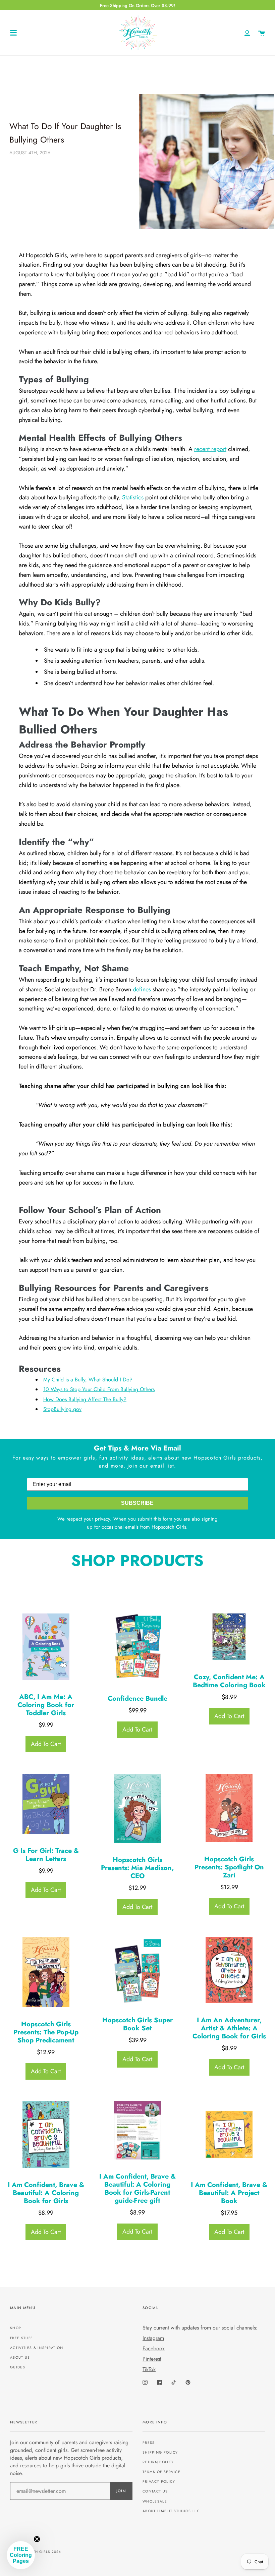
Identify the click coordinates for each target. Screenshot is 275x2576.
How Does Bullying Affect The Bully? (85, 1399)
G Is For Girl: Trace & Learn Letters (46, 1855)
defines (142, 989)
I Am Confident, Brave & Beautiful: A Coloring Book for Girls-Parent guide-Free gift (137, 2189)
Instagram (153, 2338)
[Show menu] (13, 33)
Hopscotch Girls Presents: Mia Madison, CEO (137, 1868)
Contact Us (155, 2491)
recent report (210, 449)
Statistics (133, 497)
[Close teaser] (37, 2539)
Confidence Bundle (137, 1699)
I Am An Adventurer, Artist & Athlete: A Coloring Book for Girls (229, 2028)
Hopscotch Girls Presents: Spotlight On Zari (229, 1867)
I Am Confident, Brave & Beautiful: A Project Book (229, 2193)
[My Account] (247, 33)
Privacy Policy (159, 2482)
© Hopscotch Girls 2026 (36, 2552)
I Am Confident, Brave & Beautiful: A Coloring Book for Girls (46, 2193)
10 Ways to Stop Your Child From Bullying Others (99, 1389)
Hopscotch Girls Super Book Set (137, 2024)
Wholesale (155, 2501)
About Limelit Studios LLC (171, 2511)
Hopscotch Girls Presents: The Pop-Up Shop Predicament (46, 2032)
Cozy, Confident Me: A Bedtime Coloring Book (229, 1681)
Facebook (154, 2348)
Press (149, 2443)
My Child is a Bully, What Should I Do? (88, 1380)
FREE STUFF (21, 2338)
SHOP (16, 2328)
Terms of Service (161, 2472)
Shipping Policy (160, 2452)
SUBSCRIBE (137, 1503)
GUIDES (18, 2367)
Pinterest (152, 2359)
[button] (21, 2555)
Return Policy (158, 2462)
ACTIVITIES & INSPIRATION (37, 2348)
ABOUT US (20, 2358)
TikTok (149, 2369)
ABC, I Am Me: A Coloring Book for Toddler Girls (46, 1705)
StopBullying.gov (62, 1409)
